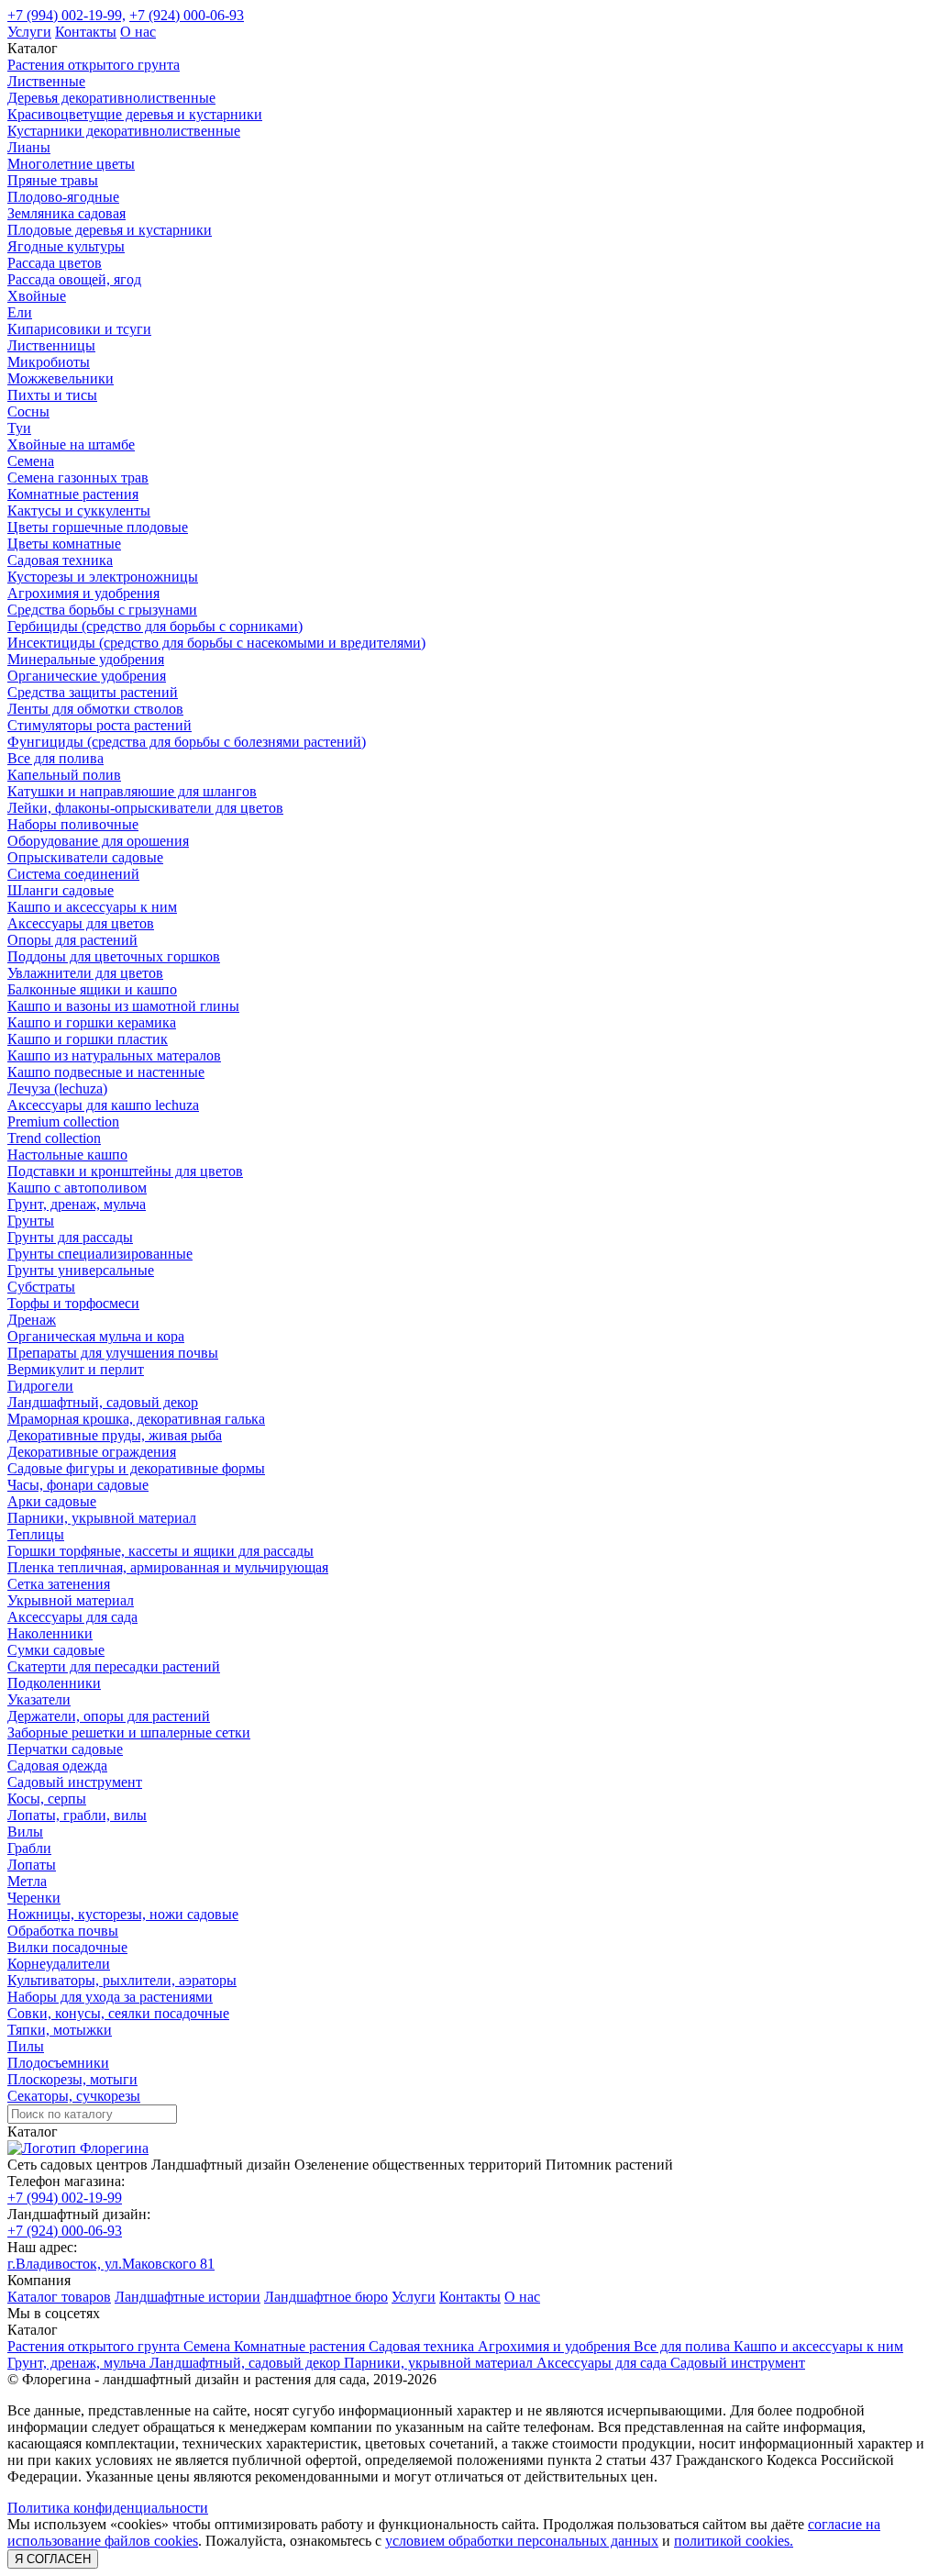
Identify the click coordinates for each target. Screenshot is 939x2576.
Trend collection (54, 1138)
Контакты (86, 32)
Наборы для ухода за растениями (110, 1997)
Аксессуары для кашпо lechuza (103, 1105)
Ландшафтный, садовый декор (103, 1402)
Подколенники (54, 1683)
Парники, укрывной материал (102, 1518)
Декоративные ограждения (92, 1452)
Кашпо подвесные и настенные (106, 1072)
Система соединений (73, 874)
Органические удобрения (87, 676)
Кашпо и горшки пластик (88, 1039)
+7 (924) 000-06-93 (187, 15)
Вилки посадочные (67, 1947)
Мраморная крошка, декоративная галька (136, 1419)
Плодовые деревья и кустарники (110, 230)
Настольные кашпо (67, 1155)
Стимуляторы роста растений (99, 725)
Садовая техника (60, 560)
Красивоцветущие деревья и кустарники (135, 114)
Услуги (29, 32)
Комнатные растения (73, 494)
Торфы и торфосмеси (73, 1303)
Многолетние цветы (71, 164)
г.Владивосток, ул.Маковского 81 (111, 2264)
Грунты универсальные (81, 1270)
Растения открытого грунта (94, 65)
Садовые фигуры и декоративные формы (136, 1468)
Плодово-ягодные (63, 197)
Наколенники (50, 1633)
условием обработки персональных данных (522, 2541)
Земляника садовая (66, 213)
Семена (31, 461)
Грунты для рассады (70, 1237)
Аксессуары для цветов (81, 923)
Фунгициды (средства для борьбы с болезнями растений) (187, 742)
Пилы (26, 2046)
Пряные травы (53, 180)
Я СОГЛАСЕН (53, 2559)
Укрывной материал (71, 1600)
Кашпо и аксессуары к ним (92, 907)
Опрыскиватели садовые (85, 857)
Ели (20, 312)
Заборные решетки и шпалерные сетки (129, 1732)
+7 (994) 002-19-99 (65, 2198)
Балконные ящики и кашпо (92, 989)
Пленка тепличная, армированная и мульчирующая (168, 1567)
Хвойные (37, 296)
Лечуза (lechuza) (57, 1088)
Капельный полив (64, 775)
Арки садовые (52, 1501)
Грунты (31, 1221)
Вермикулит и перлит (76, 1369)
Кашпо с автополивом (77, 1188)
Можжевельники (61, 378)
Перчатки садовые (65, 1749)
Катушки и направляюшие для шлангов (132, 791)
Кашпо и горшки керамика (92, 1022)
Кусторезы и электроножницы (103, 577)
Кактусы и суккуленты (79, 511)
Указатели (39, 1699)
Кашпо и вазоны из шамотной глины (123, 1006)
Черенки (34, 1898)
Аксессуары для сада (72, 1617)
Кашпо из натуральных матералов (114, 1055)
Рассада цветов (55, 263)
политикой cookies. (734, 2541)
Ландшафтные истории (188, 2297)
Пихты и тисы (52, 395)
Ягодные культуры (66, 246)
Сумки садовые (56, 1650)
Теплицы (36, 1534)
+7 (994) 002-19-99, (66, 15)
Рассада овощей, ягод (74, 279)
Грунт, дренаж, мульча (77, 1204)
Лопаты (32, 1865)
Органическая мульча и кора (96, 1336)
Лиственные (46, 81)
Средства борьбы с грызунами (102, 610)
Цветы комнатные (64, 544)
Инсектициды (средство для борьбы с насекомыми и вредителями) (216, 643)
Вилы (25, 1832)
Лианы (29, 147)
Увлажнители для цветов (85, 973)
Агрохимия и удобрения (83, 593)
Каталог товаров (59, 2297)
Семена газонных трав (78, 477)
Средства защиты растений (93, 692)
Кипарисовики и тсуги (79, 329)
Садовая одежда (57, 1765)
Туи (19, 428)
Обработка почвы (63, 1931)
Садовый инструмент (75, 1782)
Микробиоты (49, 362)
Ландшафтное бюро (326, 2297)
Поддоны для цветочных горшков (114, 956)
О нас (138, 32)
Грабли (29, 1848)
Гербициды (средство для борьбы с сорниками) (155, 626)
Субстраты (41, 1287)
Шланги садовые (61, 890)
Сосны (28, 411)
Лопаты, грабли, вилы (77, 1815)
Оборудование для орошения (98, 841)
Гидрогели (40, 1386)
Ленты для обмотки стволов (95, 709)
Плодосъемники (58, 2063)
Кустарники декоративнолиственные (124, 131)
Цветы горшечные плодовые (98, 527)
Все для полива (55, 758)
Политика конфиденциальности (108, 2508)
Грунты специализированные (100, 1254)
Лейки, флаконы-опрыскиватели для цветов (145, 808)
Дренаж (32, 1320)
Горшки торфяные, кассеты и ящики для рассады (160, 1551)
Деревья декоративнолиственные (111, 98)
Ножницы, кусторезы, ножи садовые (123, 1914)
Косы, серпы (47, 1799)
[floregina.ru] (78, 2148)
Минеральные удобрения (86, 659)
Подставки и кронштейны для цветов (125, 1171)
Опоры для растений (72, 940)
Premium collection (63, 1121)
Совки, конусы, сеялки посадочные (118, 2013)
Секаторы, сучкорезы (74, 2096)
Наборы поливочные (73, 824)
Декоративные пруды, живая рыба (115, 1435)
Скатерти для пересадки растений (114, 1666)
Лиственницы (51, 345)
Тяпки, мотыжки (60, 2030)
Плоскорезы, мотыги (72, 2079)
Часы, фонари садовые (78, 1485)
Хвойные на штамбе (71, 444)
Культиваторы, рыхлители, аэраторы (122, 1980)
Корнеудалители (59, 1964)
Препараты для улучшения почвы (113, 1353)
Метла (27, 1881)
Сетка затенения (59, 1584)
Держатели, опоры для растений (109, 1716)
